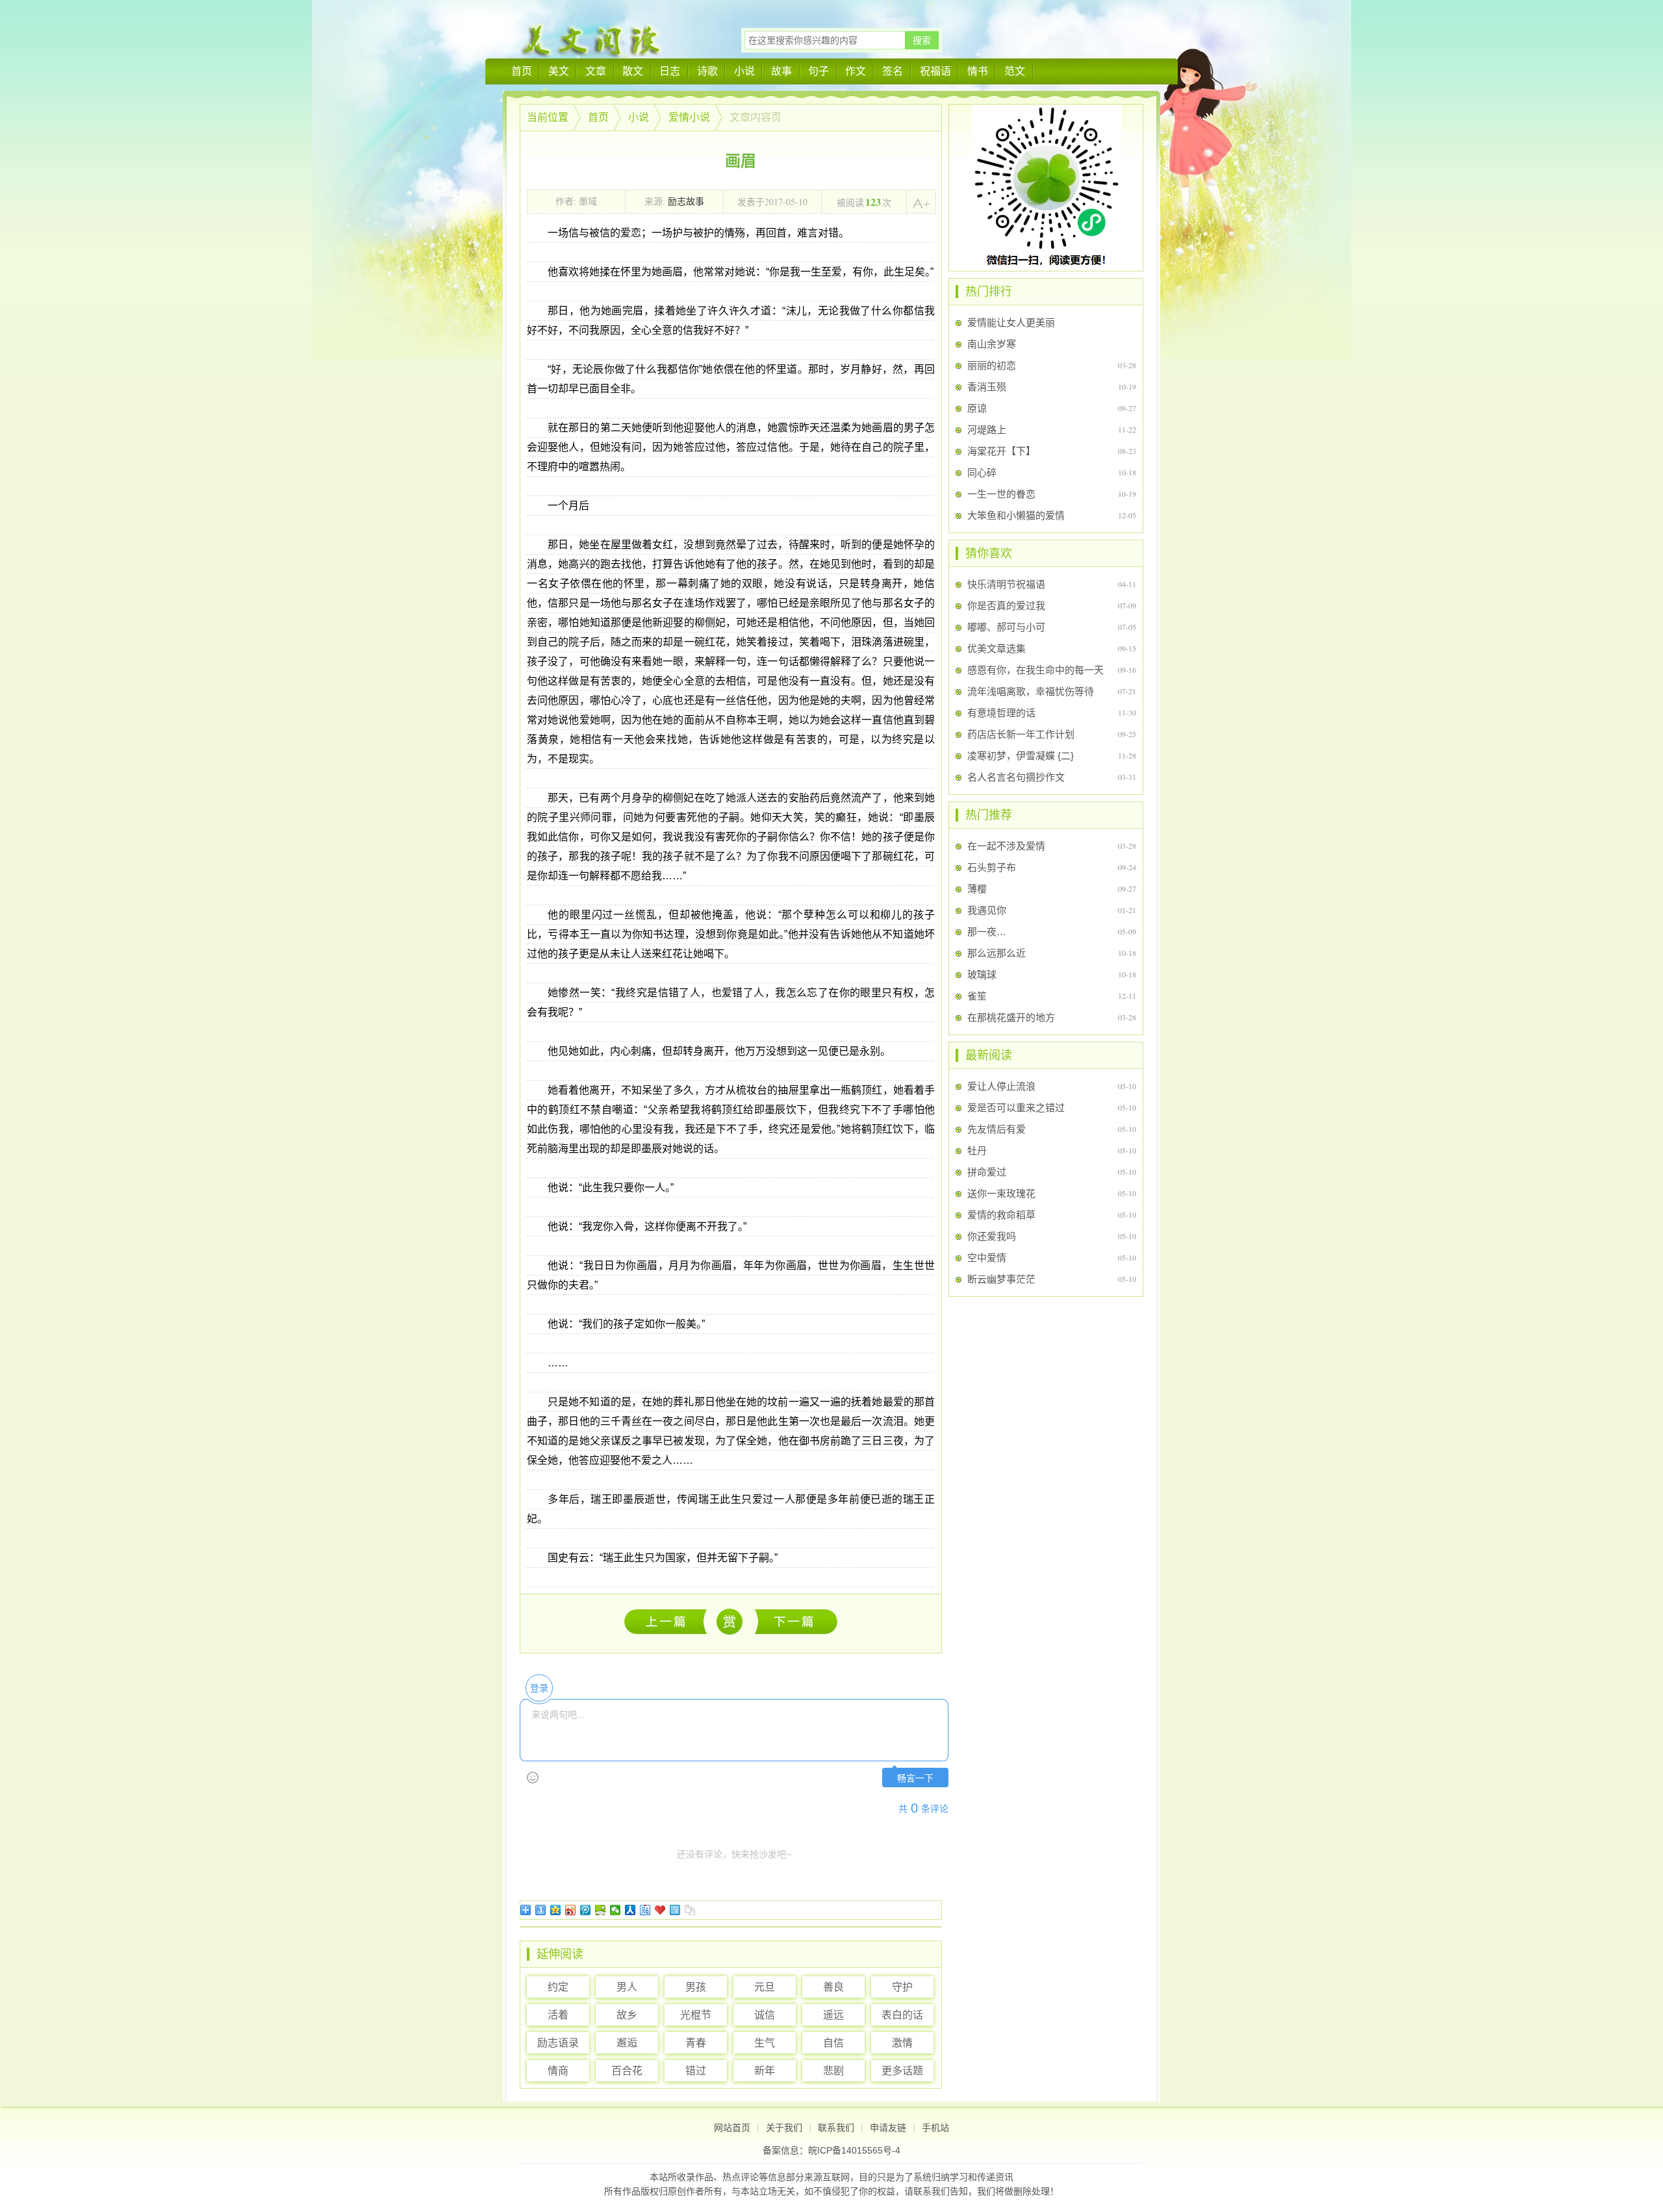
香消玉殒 (987, 387)
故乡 (627, 2015)
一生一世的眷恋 (1001, 494)
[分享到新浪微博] (571, 1910)
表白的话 (902, 2015)
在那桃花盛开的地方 (1011, 1017)
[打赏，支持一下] (729, 1622)
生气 (765, 2043)
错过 (696, 2071)
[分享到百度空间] (601, 1910)
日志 (670, 71)
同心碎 (982, 472)
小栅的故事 (796, 1621)
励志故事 (686, 201)
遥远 (833, 2015)
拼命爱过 (987, 1172)
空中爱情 (987, 1258)
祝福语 (935, 71)
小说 (744, 71)
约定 (558, 1987)
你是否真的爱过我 (1006, 606)
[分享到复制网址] (690, 1910)
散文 (633, 71)
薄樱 (977, 889)
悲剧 (833, 2071)
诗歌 (707, 71)
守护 (902, 1987)
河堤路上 (987, 430)
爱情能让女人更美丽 (1011, 322)
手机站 (935, 2128)
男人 (627, 1987)
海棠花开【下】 (1001, 451)
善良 (833, 1987)
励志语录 (558, 2043)
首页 (522, 71)
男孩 (696, 1987)
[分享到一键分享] (541, 1910)
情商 (558, 2071)
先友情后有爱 (997, 1129)
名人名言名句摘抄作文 (1016, 777)
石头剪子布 (992, 867)
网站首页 (732, 2128)
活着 (558, 2015)
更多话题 (902, 2071)
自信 (833, 2043)
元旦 (765, 1987)
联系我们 (836, 2128)
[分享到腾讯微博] (586, 1910)
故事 (781, 71)
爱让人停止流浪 (669, 1621)
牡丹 (977, 1150)
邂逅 (627, 2043)
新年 (765, 2071)
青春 (696, 2043)
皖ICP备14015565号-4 (854, 2150)
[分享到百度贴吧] (645, 1910)
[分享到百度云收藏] (660, 1910)
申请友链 (888, 2128)
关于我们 (784, 2128)
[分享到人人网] (630, 1910)
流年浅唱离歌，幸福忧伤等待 (1031, 691)
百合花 (627, 2071)
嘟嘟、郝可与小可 (1006, 627)
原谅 (977, 408)
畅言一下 (915, 1778)
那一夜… (987, 932)
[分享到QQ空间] (556, 1910)
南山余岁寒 (992, 344)
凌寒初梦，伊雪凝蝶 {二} (1021, 756)
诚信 (765, 2015)
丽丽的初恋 (992, 365)
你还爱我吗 (992, 1236)
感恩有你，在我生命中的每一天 (1035, 670)
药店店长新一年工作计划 (1021, 734)
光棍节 (696, 2015)
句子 (819, 71)
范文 (1015, 71)
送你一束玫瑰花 (1001, 1193)
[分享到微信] (616, 1910)
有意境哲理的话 (1001, 713)
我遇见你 (987, 910)
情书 (978, 71)
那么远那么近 (997, 953)
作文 (856, 71)
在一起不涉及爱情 (1006, 846)
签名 (893, 71)
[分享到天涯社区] (675, 1910)
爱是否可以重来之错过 (1016, 1108)
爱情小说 (689, 117)
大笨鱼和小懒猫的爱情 (1016, 515)
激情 (902, 2043)
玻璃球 (982, 974)
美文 (559, 71)
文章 (596, 71)
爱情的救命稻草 (1001, 1215)
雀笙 (977, 996)
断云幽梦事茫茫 (1001, 1279)
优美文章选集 (997, 648)
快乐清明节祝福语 (1006, 584)
